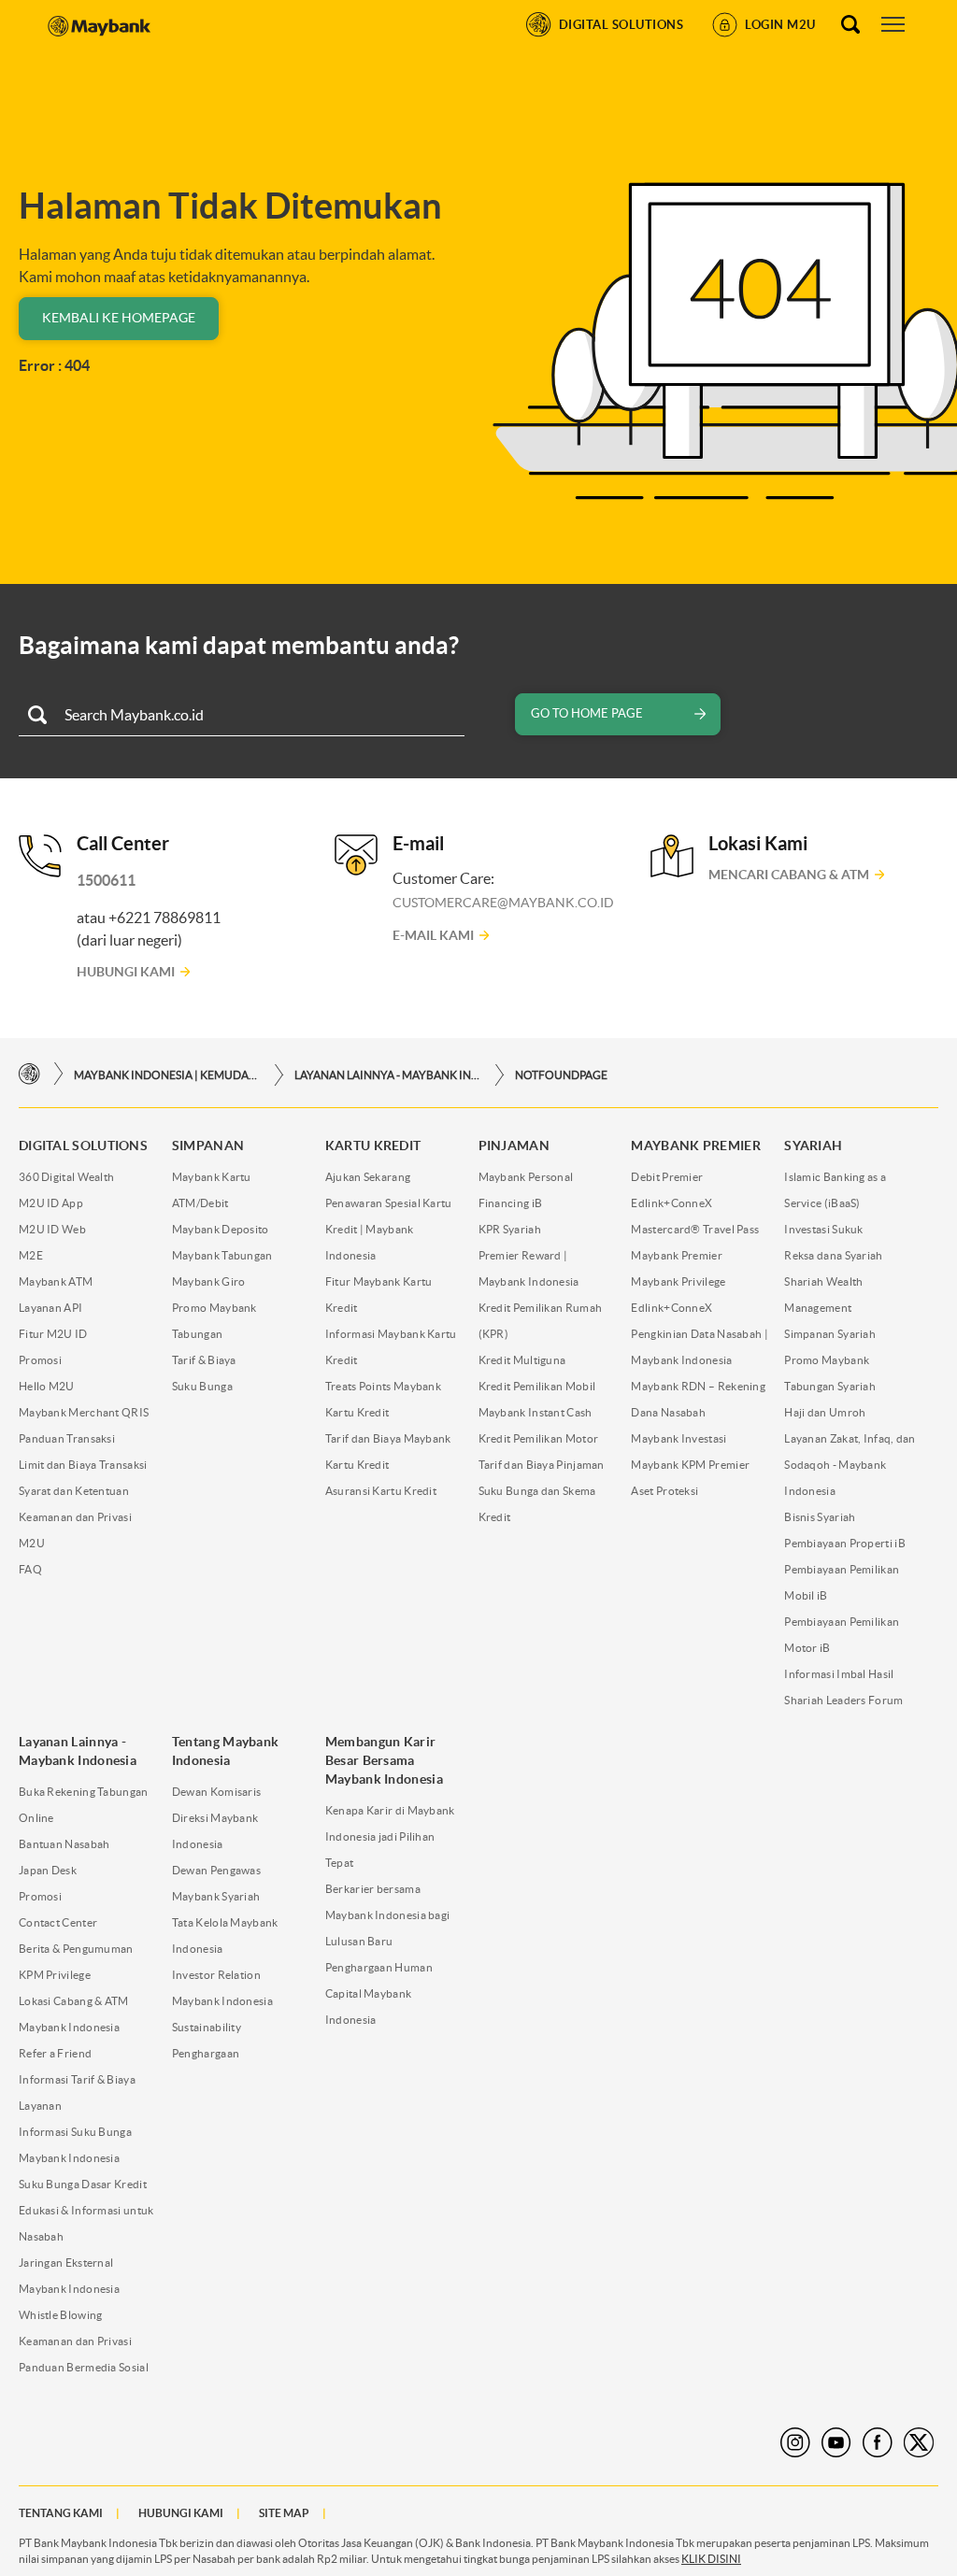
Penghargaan (206, 2053)
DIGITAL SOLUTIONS (83, 1146)
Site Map (284, 2513)
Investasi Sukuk (824, 1229)
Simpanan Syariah (830, 1334)
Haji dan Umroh (825, 1412)
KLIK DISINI (711, 2559)
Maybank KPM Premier (690, 1465)
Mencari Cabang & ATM (789, 875)
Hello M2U (47, 1386)
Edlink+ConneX (671, 1203)
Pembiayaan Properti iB (845, 1543)
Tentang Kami (61, 2513)
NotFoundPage (561, 1075)
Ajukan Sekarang (368, 1177)
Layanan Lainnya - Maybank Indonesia (388, 1075)
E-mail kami (433, 935)
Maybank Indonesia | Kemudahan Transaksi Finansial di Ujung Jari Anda (167, 1075)
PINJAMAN (514, 1146)
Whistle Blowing (61, 2315)
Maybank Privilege (678, 1281)
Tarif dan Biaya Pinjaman (542, 1465)
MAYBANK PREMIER (696, 1146)
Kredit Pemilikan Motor (539, 1438)
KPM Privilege (55, 1975)
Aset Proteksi (664, 1491)
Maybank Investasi (678, 1438)
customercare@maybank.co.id (503, 903)
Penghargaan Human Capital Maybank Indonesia (379, 1993)
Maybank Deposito (221, 1229)
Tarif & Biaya (204, 1360)
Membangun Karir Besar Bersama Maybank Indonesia (384, 1760)
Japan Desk (48, 1870)
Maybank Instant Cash (536, 1412)
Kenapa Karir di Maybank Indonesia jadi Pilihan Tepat (390, 1836)
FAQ (30, 1569)
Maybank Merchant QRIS (84, 1412)
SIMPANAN (208, 1146)
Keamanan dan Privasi (75, 2341)
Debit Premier (667, 1177)
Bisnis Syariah (820, 1517)
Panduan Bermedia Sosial (84, 2367)
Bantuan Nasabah (64, 1844)
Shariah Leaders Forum (843, 1700)
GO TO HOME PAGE (587, 713)
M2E (31, 1255)
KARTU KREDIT (373, 1146)
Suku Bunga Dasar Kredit (83, 2184)
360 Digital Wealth (66, 1177)
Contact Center (58, 1922)
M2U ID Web (52, 1229)
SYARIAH (813, 1146)
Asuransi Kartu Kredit (381, 1491)
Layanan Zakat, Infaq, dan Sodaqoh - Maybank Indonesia (850, 1465)
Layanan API (50, 1308)
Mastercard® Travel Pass (695, 1229)
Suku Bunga (202, 1386)
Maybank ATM (56, 1281)
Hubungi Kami (126, 972)
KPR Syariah (510, 1229)
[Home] (29, 1074)
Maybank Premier (677, 1255)
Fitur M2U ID (53, 1334)
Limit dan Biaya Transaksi (83, 1465)
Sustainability (207, 2027)
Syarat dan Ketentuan (74, 1491)
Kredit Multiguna (522, 1360)
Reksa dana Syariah (833, 1255)
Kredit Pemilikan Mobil (537, 1386)
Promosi (40, 1360)
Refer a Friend (55, 2053)
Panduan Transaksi (67, 1438)
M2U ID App (51, 1203)
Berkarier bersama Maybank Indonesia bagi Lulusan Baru (388, 1915)
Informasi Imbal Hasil (839, 1674)
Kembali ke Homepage (119, 318)
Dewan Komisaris (217, 1792)
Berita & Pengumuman (76, 1949)
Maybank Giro (209, 1281)
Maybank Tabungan (222, 1255)
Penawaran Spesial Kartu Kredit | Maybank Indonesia (389, 1229)
